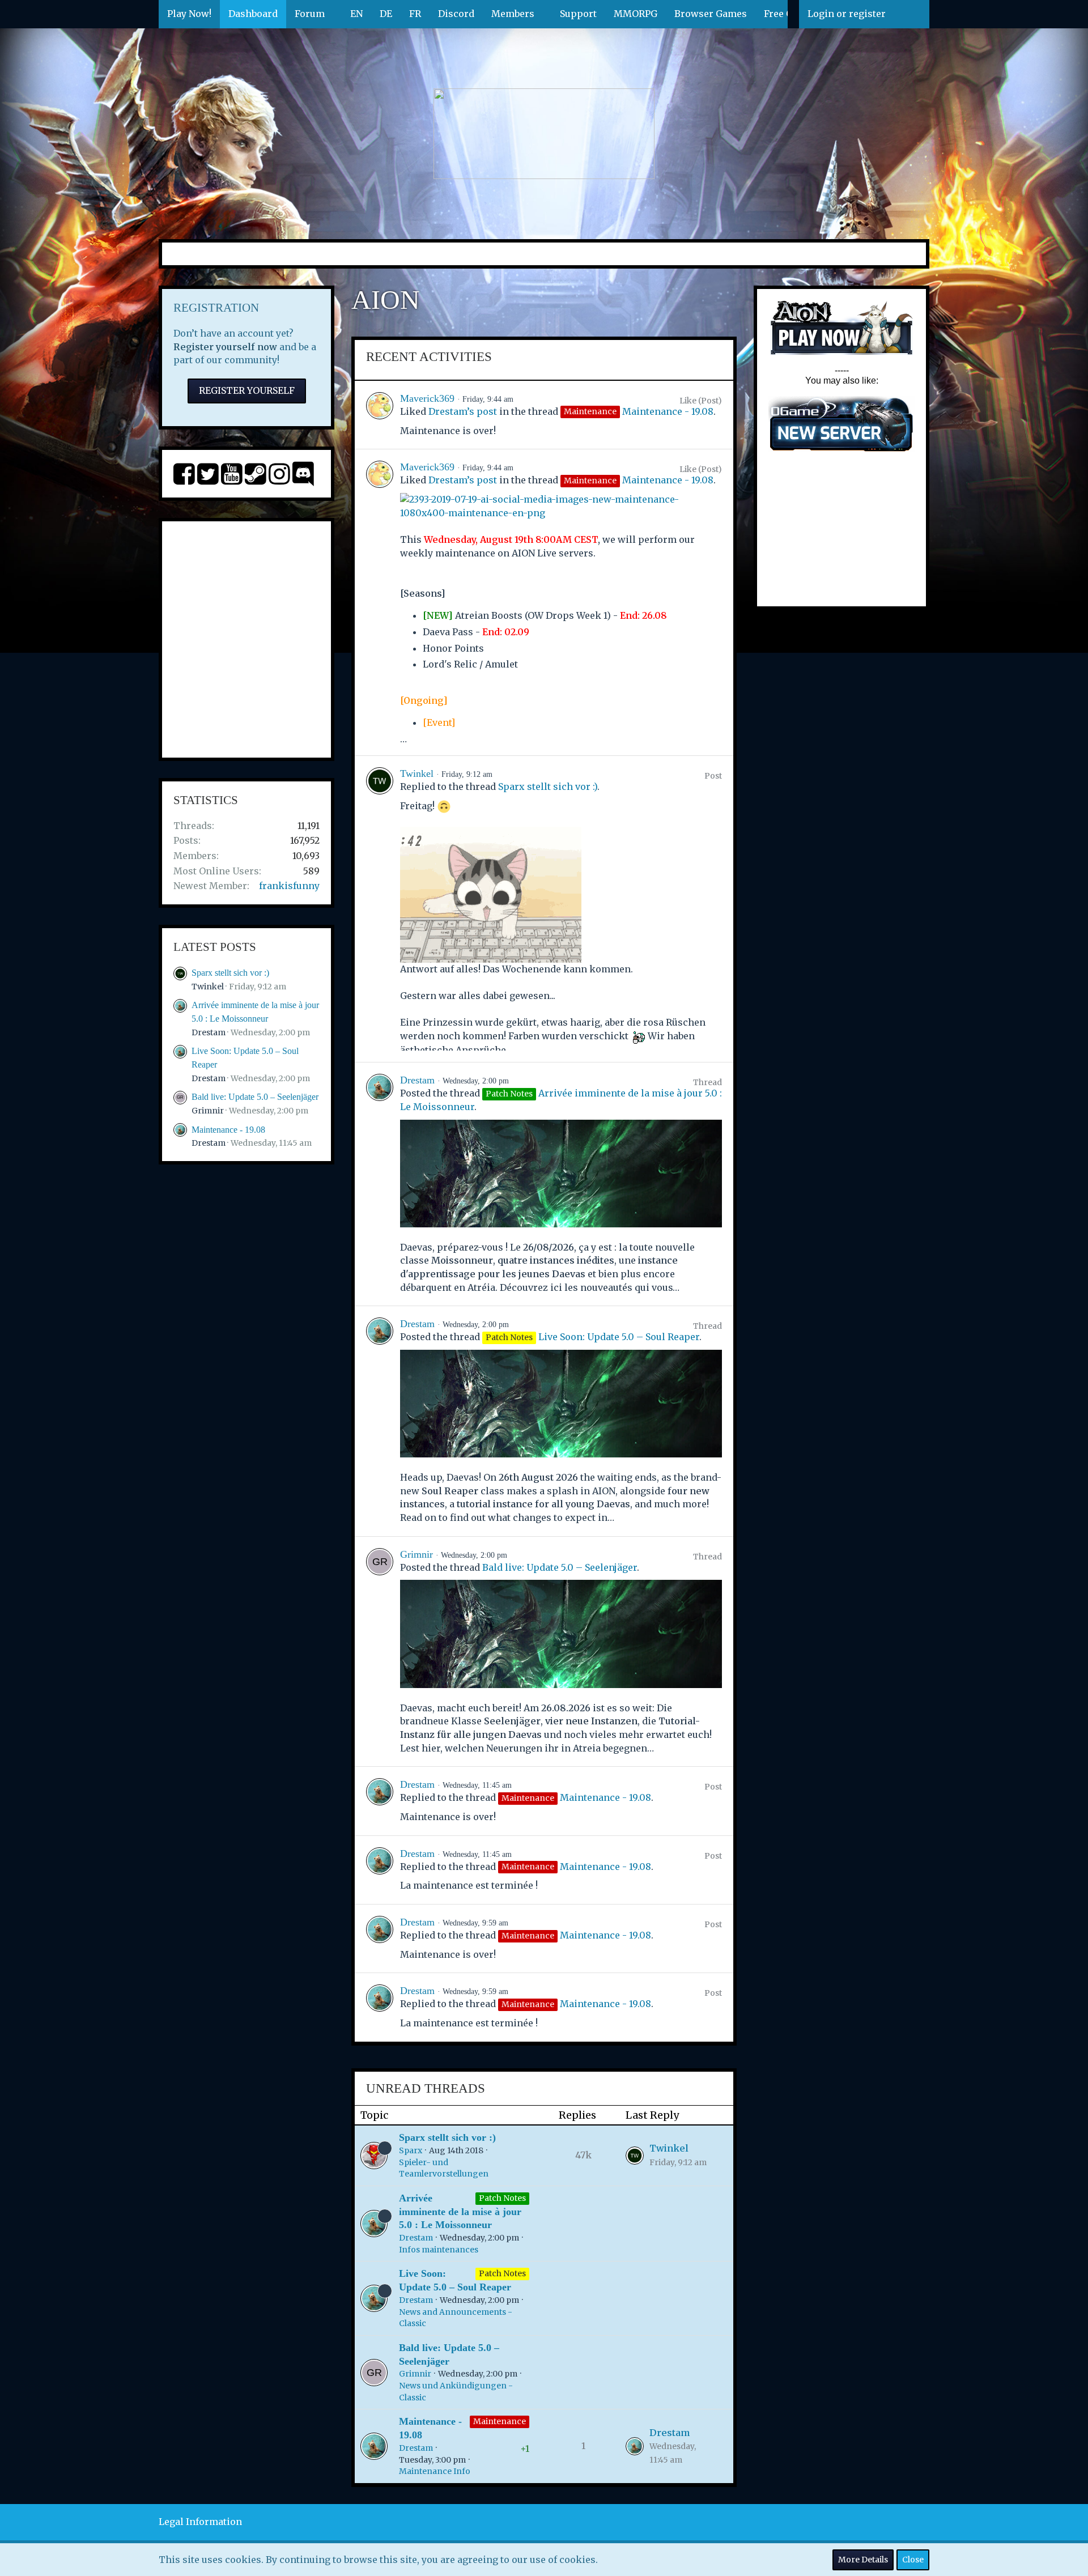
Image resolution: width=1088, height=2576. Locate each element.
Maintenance (500, 2421)
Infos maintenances (439, 2250)
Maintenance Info (435, 2471)
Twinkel (208, 987)
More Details (863, 2560)
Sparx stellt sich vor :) (230, 973)
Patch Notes (502, 2198)
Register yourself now (225, 347)
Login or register (847, 14)
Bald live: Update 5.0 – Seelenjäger (255, 1097)
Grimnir (208, 1111)
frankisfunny (289, 886)
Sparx (411, 2150)
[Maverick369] (380, 415)
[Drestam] (380, 1184)
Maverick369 (427, 398)
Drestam (209, 1032)
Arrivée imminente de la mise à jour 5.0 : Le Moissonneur (460, 2211)
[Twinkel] (380, 909)
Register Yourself (247, 390)
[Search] (912, 14)
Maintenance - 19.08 (228, 1130)
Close (913, 2560)
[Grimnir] (380, 1652)
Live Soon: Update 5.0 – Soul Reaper (619, 1337)
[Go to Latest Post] (635, 2156)
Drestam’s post (463, 411)
